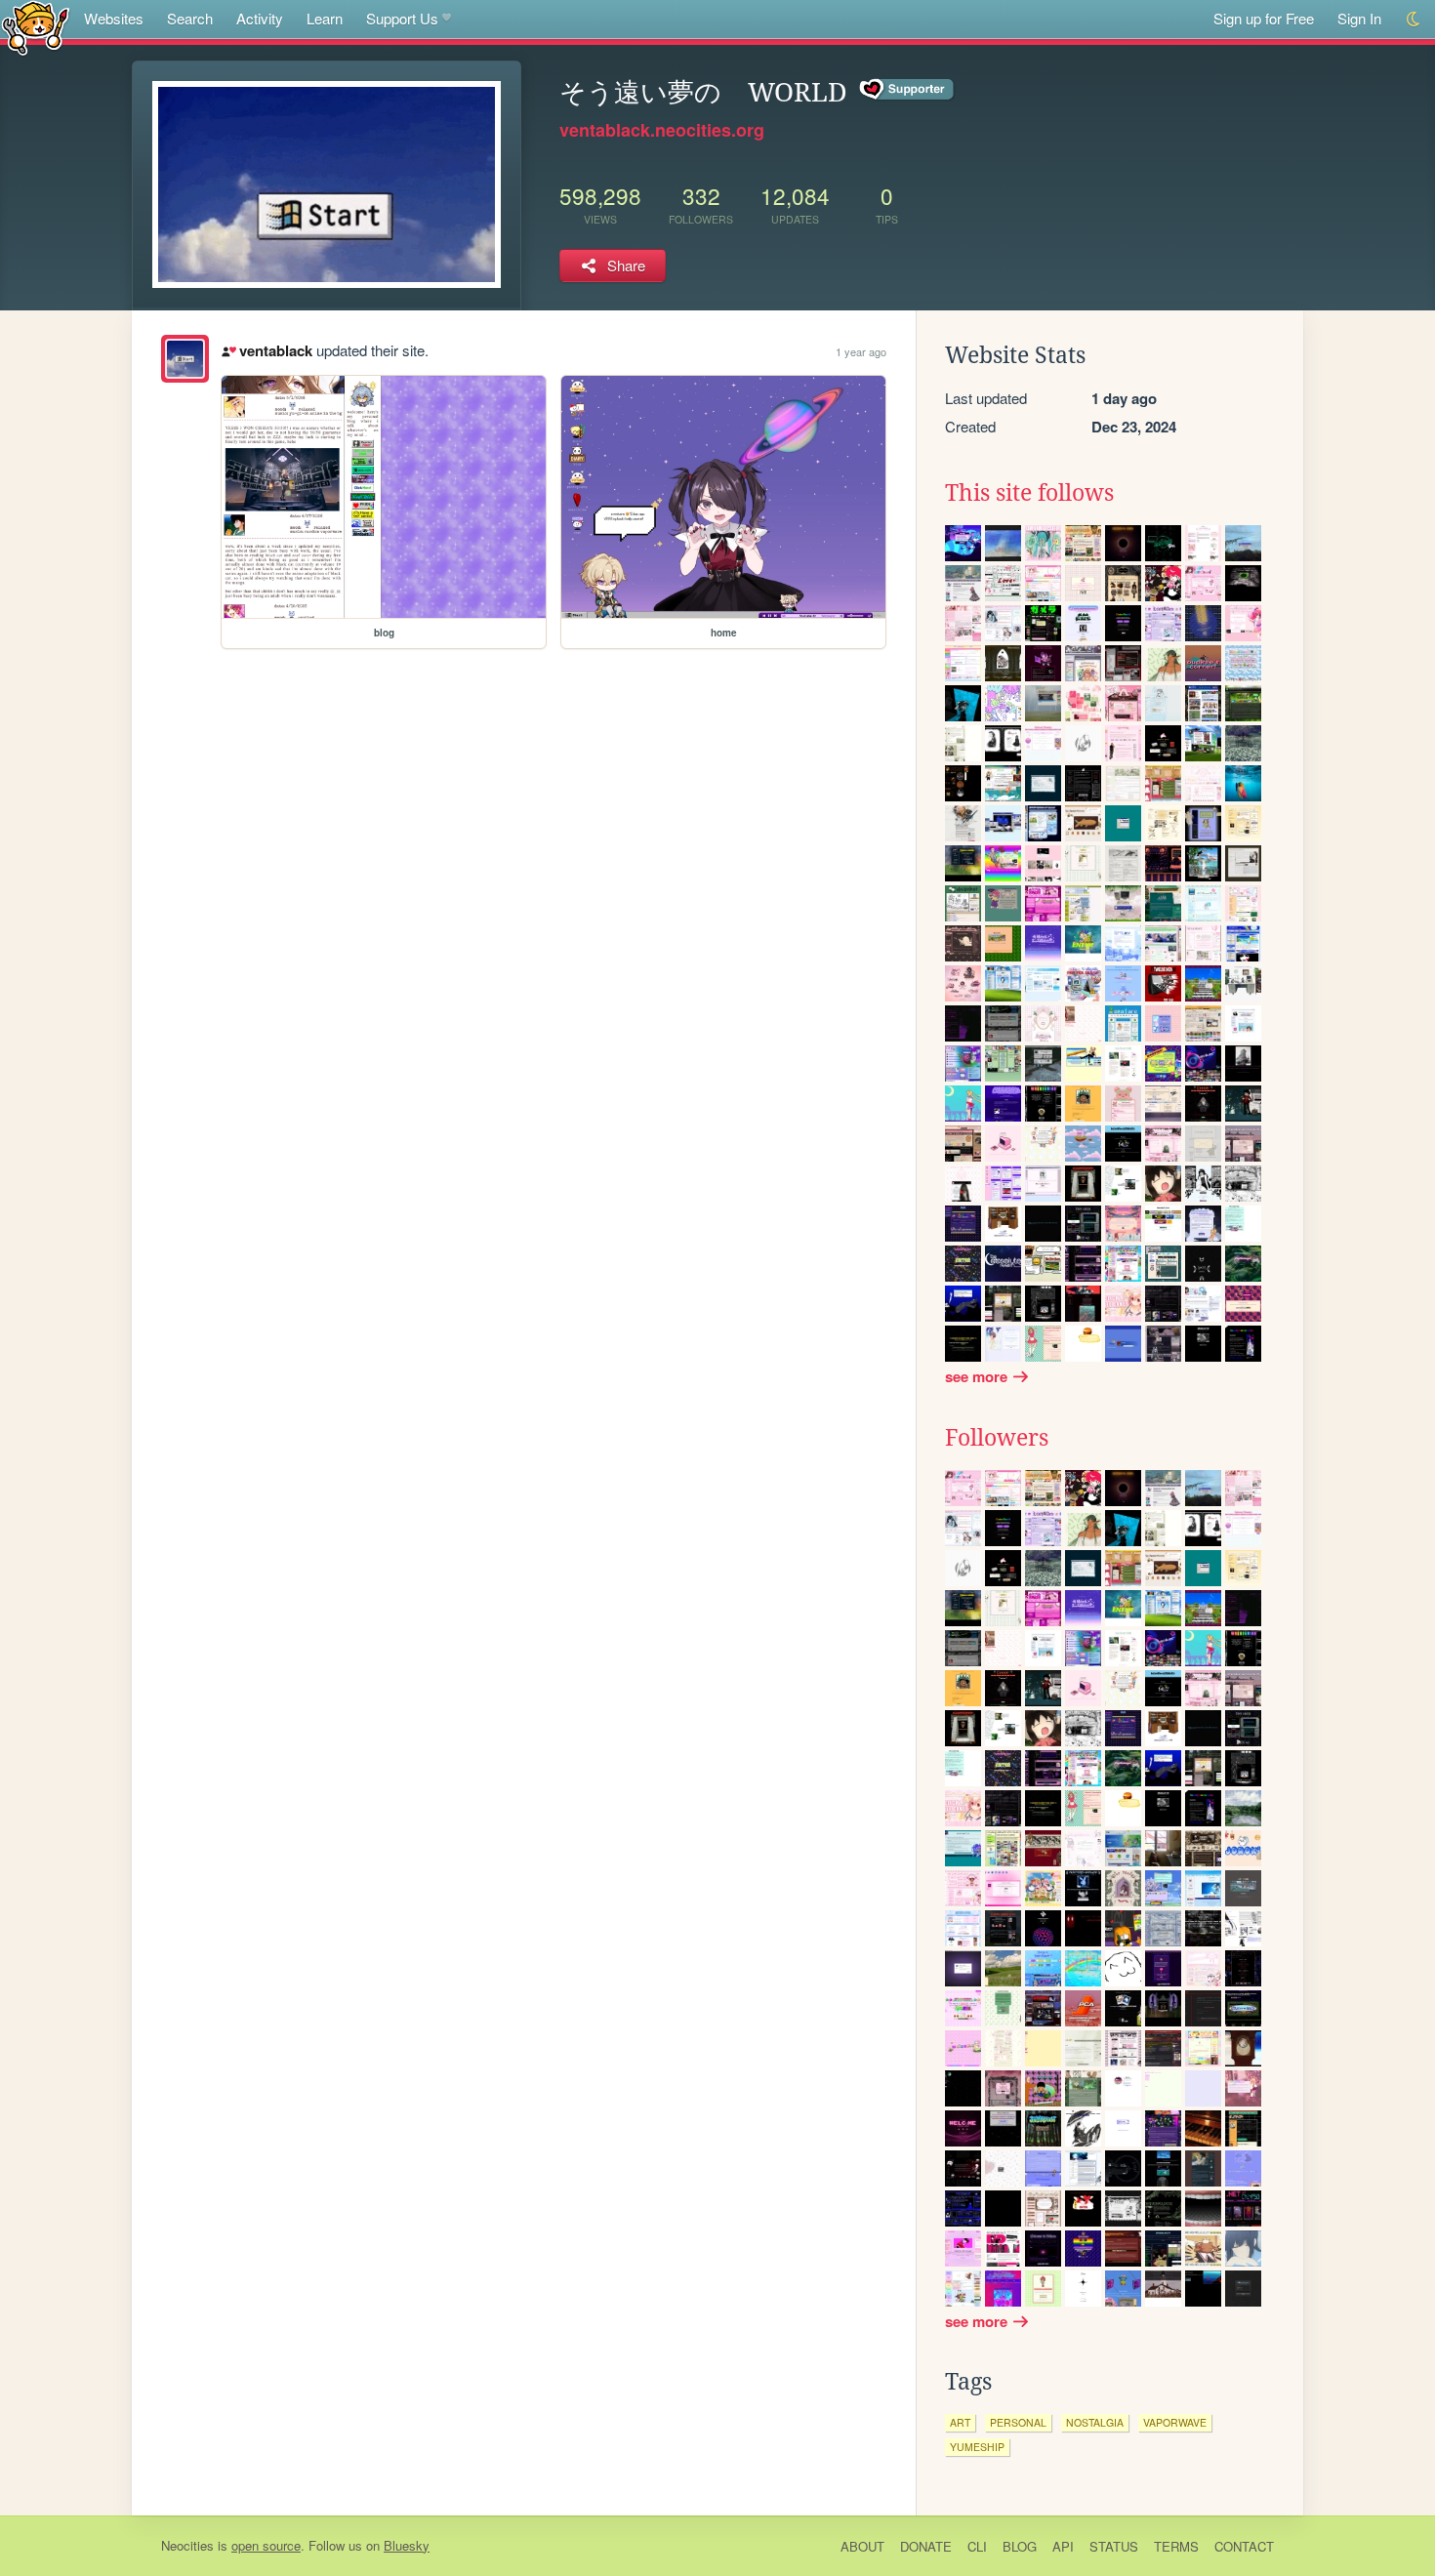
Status (1114, 2546)
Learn (325, 18)
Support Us (402, 18)
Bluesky (407, 2545)
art (960, 2422)
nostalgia (1095, 2422)
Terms (1176, 2546)
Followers (997, 1438)
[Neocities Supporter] (907, 90)
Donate (926, 2546)
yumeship (977, 2447)
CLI (977, 2546)
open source (266, 2545)
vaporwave (1175, 2422)
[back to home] (36, 27)
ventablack (275, 350)
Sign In (1359, 18)
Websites (114, 18)
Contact (1244, 2546)
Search (190, 18)
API (1063, 2546)
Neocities (187, 2545)
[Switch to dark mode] (1414, 19)
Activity (260, 18)
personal (1018, 2422)
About (862, 2546)
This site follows (1029, 493)
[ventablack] (185, 359)
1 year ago (861, 351)
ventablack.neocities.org (662, 130)
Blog (1020, 2546)
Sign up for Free (1264, 18)
